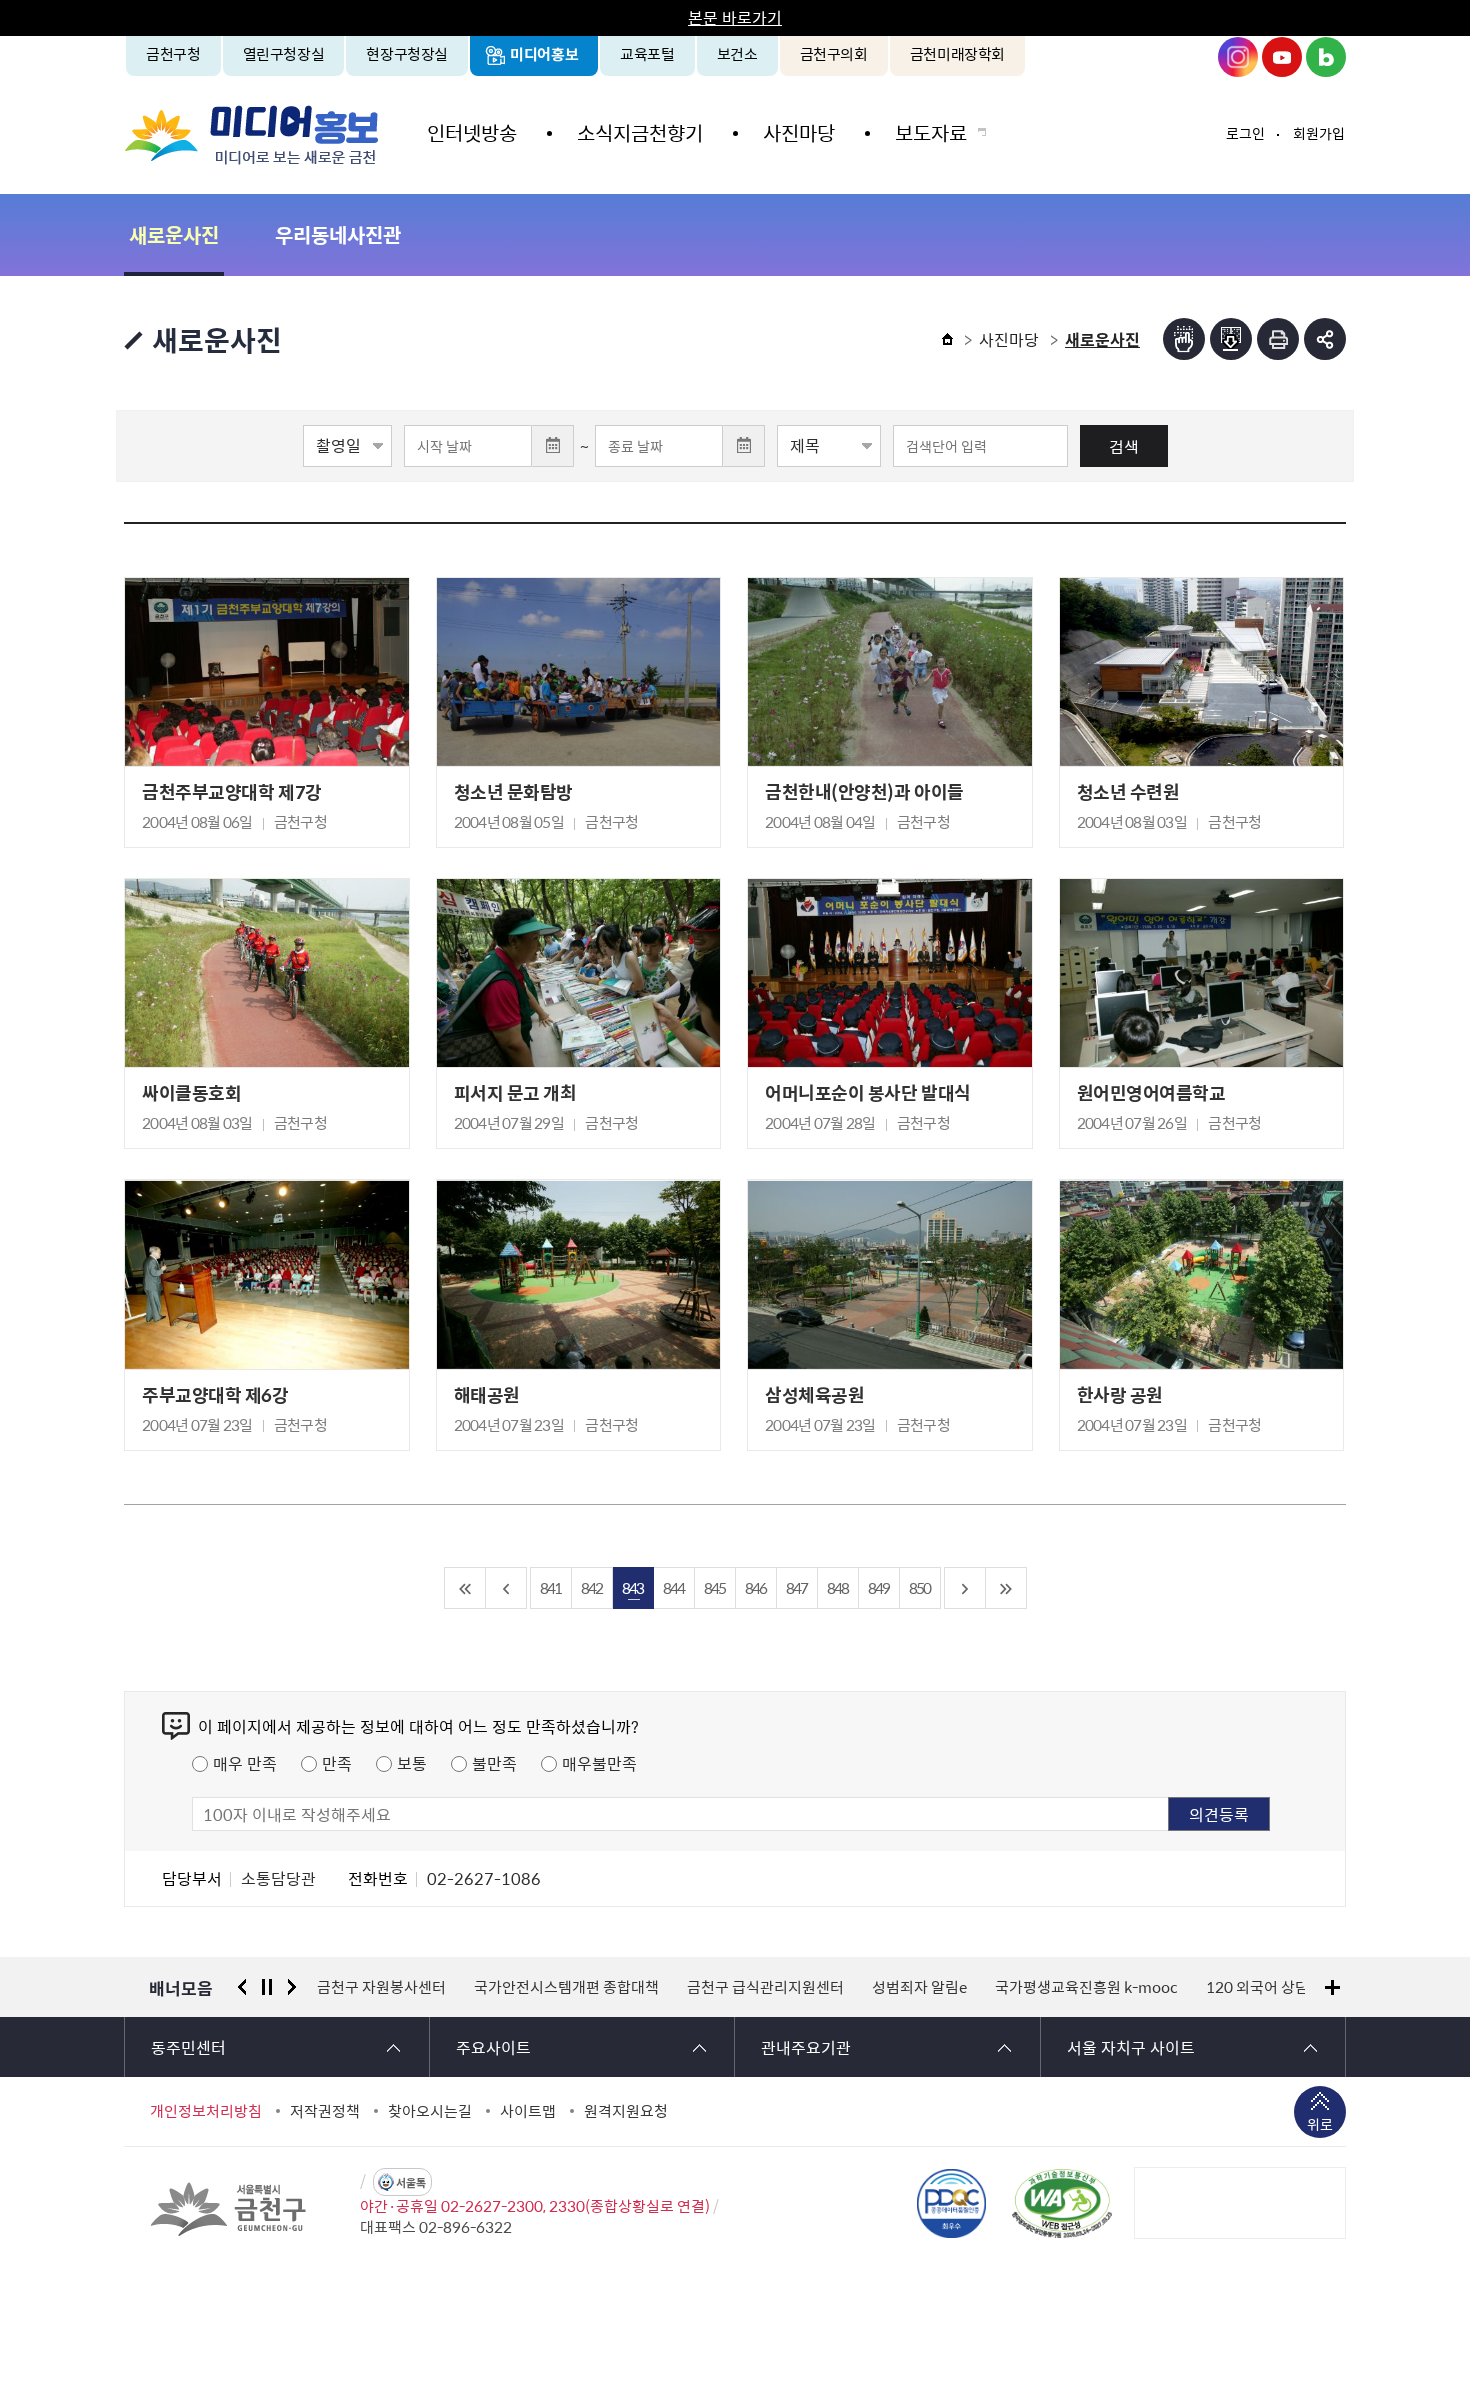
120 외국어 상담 (1257, 1987)
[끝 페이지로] (1006, 1588)
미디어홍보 (544, 54)
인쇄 (1278, 339)
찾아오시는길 (430, 2111)
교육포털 (647, 54)
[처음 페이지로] (465, 1588)
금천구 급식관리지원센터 (765, 1987)
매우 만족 (245, 1763)
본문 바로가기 (735, 17)
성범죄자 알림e (919, 1987)
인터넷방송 (472, 132)
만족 (337, 1763)
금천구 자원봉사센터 (381, 1987)
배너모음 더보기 (1332, 1987)
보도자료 (931, 132)
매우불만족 (599, 1763)
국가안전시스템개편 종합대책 (566, 1987)
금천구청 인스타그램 (1238, 57)
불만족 (494, 1763)
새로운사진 (174, 234)
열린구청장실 (284, 54)
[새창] (1062, 2203)
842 (591, 1587)
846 (755, 1587)
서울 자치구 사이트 (1131, 2047)
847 (796, 1587)
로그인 (1245, 133)
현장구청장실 (407, 54)
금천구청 (173, 54)
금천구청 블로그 (1326, 57)
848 (837, 1587)
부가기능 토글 (1325, 339)
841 (550, 1587)
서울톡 (411, 2182)
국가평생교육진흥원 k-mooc (1086, 1987)
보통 (412, 1763)
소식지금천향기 (640, 132)
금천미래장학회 (957, 54)
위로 (1320, 2124)
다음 (292, 1987)
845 (714, 1587)
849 (878, 1587)
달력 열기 (553, 446)
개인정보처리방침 (206, 2111)
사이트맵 (528, 2111)
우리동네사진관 (338, 234)
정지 (267, 1987)
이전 (242, 1987)
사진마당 (799, 132)
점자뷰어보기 (1184, 339)
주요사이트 (493, 2047)
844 (673, 1587)
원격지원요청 (626, 2111)
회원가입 (1319, 133)
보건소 (737, 54)
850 (919, 1587)
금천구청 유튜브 (1282, 57)
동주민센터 (188, 2047)
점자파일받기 (1231, 339)
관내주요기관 (806, 2047)
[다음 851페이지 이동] (965, 1588)
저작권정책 (325, 2111)
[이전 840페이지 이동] (506, 1588)
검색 (1124, 446)
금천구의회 (834, 54)
